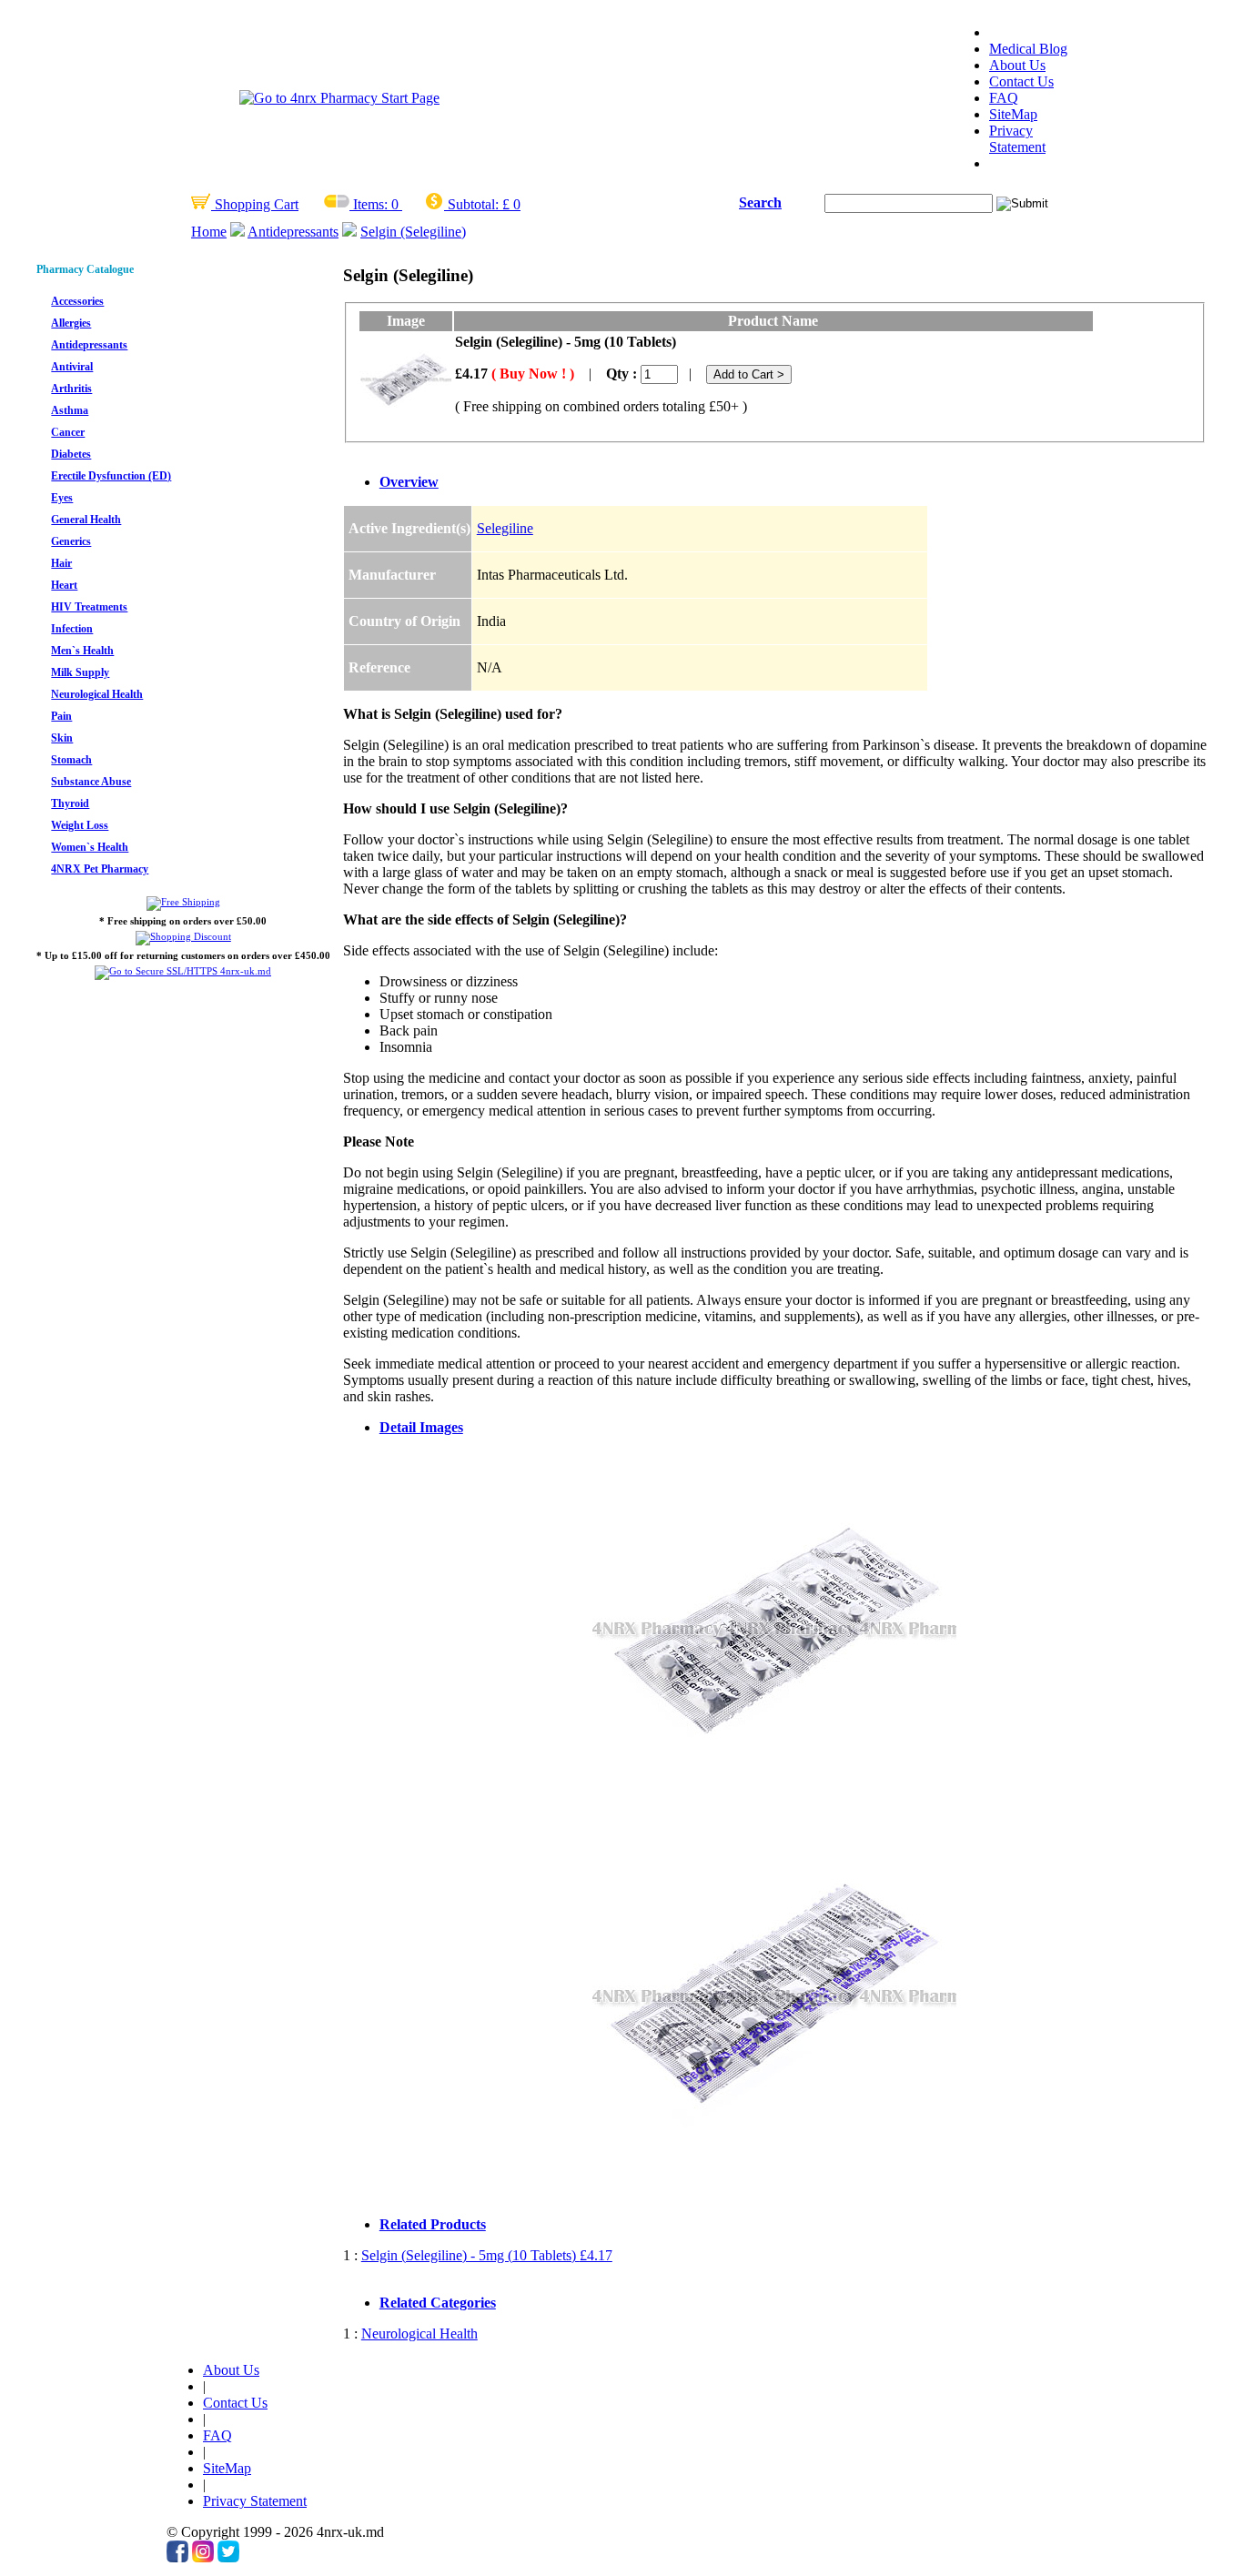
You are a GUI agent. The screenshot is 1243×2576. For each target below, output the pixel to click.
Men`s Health (82, 651)
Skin (62, 738)
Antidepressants (293, 232)
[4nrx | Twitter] (228, 2557)
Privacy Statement (1017, 139)
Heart (64, 585)
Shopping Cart (255, 204)
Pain (61, 716)
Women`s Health (90, 847)
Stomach (71, 760)
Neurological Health (97, 694)
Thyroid (70, 803)
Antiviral (72, 367)
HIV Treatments (89, 607)
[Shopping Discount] (183, 936)
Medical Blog (1028, 49)
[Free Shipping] (183, 902)
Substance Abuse (91, 782)
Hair (61, 563)
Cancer (68, 432)
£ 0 (511, 204)
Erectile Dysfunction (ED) (111, 476)
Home (209, 232)
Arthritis (71, 389)
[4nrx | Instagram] (203, 2557)
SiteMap (1013, 114)
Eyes (62, 498)
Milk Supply (80, 672)
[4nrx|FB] (177, 2557)
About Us (1017, 65)
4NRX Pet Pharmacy (100, 869)
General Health (86, 520)
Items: (370, 204)
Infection (72, 629)
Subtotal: (473, 204)
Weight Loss (80, 825)
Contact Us (1021, 81)
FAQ (1004, 98)
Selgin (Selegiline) (413, 232)
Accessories (77, 301)
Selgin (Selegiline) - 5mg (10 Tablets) (487, 2255)
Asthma (70, 410)
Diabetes (71, 454)
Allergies (71, 323)
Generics (71, 541)
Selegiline (505, 528)
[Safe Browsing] (183, 971)
